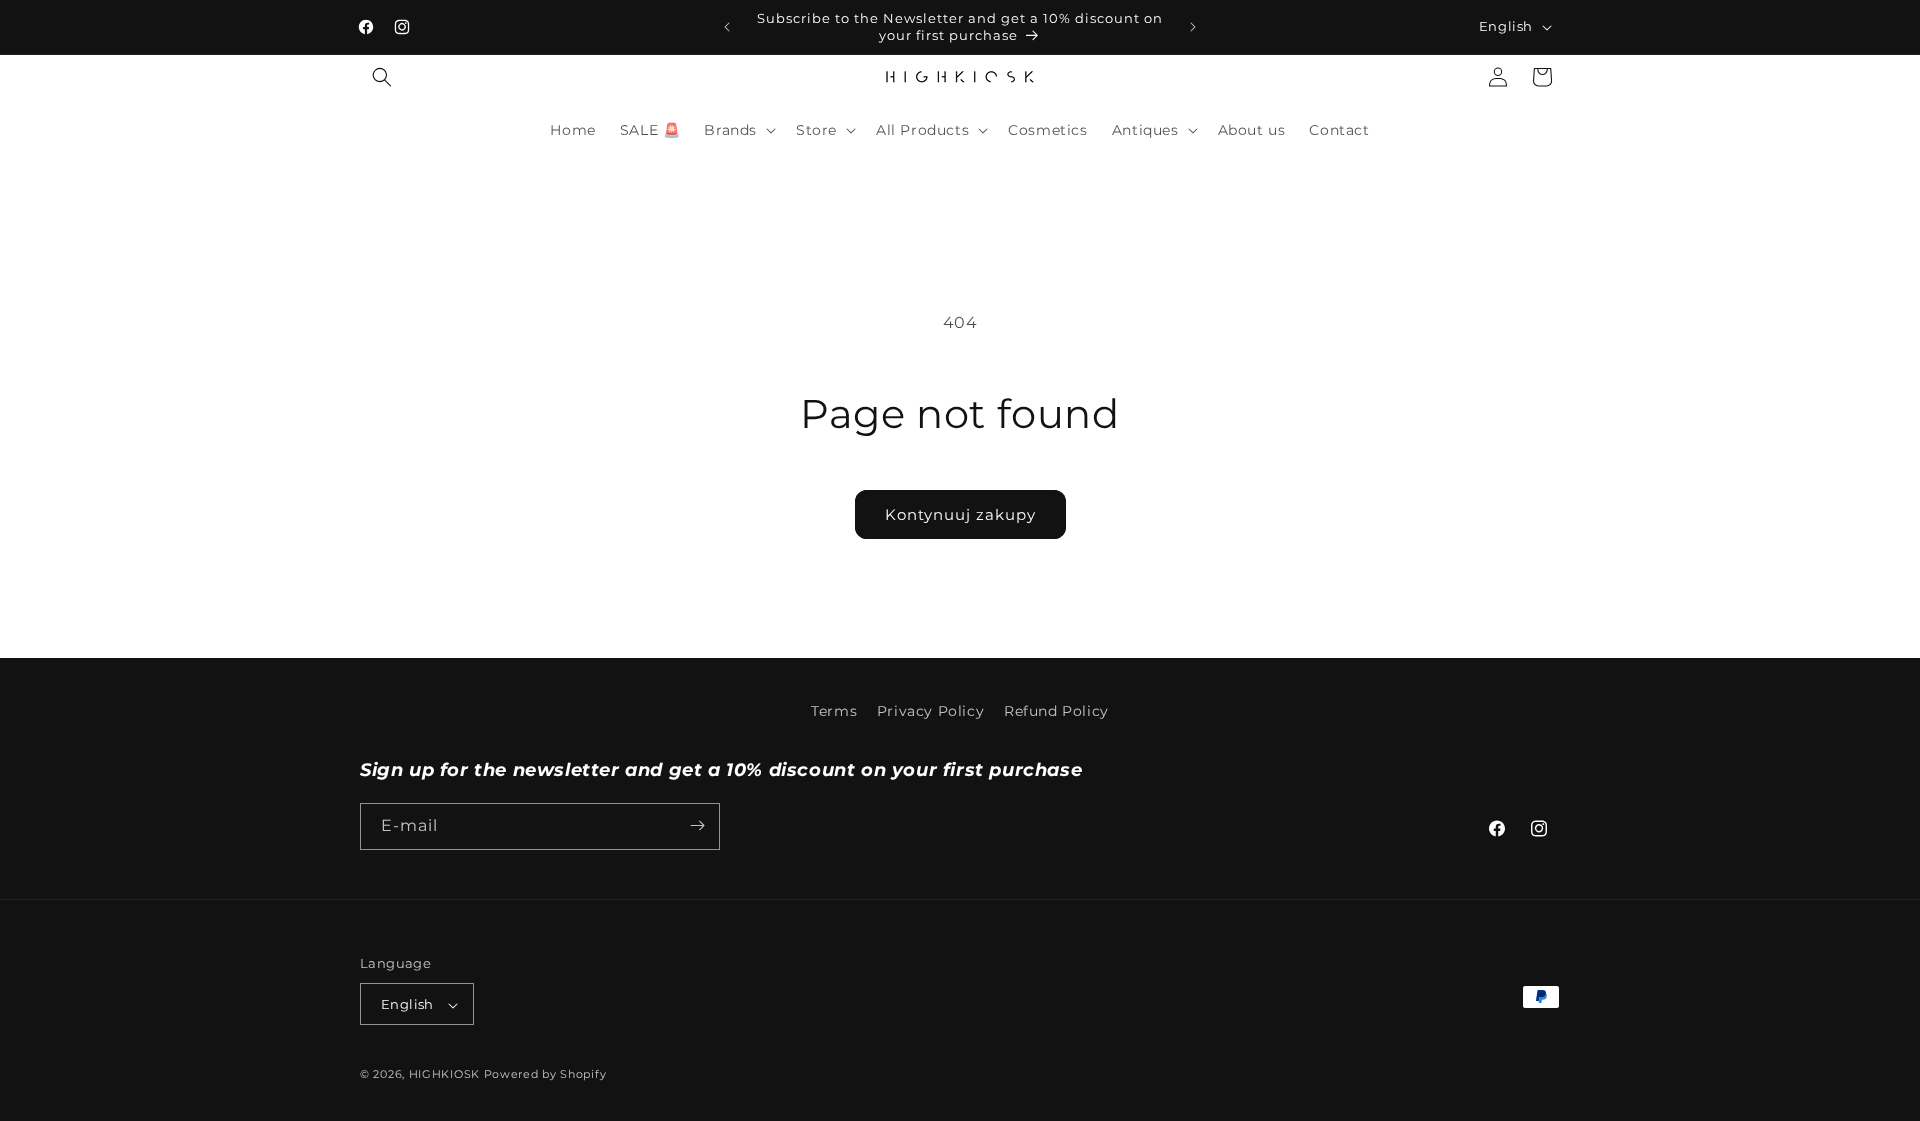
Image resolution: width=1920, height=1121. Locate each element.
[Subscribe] (697, 825)
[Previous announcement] (727, 27)
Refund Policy (1056, 711)
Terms (834, 711)
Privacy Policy (930, 711)
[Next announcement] (1193, 27)
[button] (382, 77)
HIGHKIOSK (444, 1075)
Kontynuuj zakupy (960, 514)
